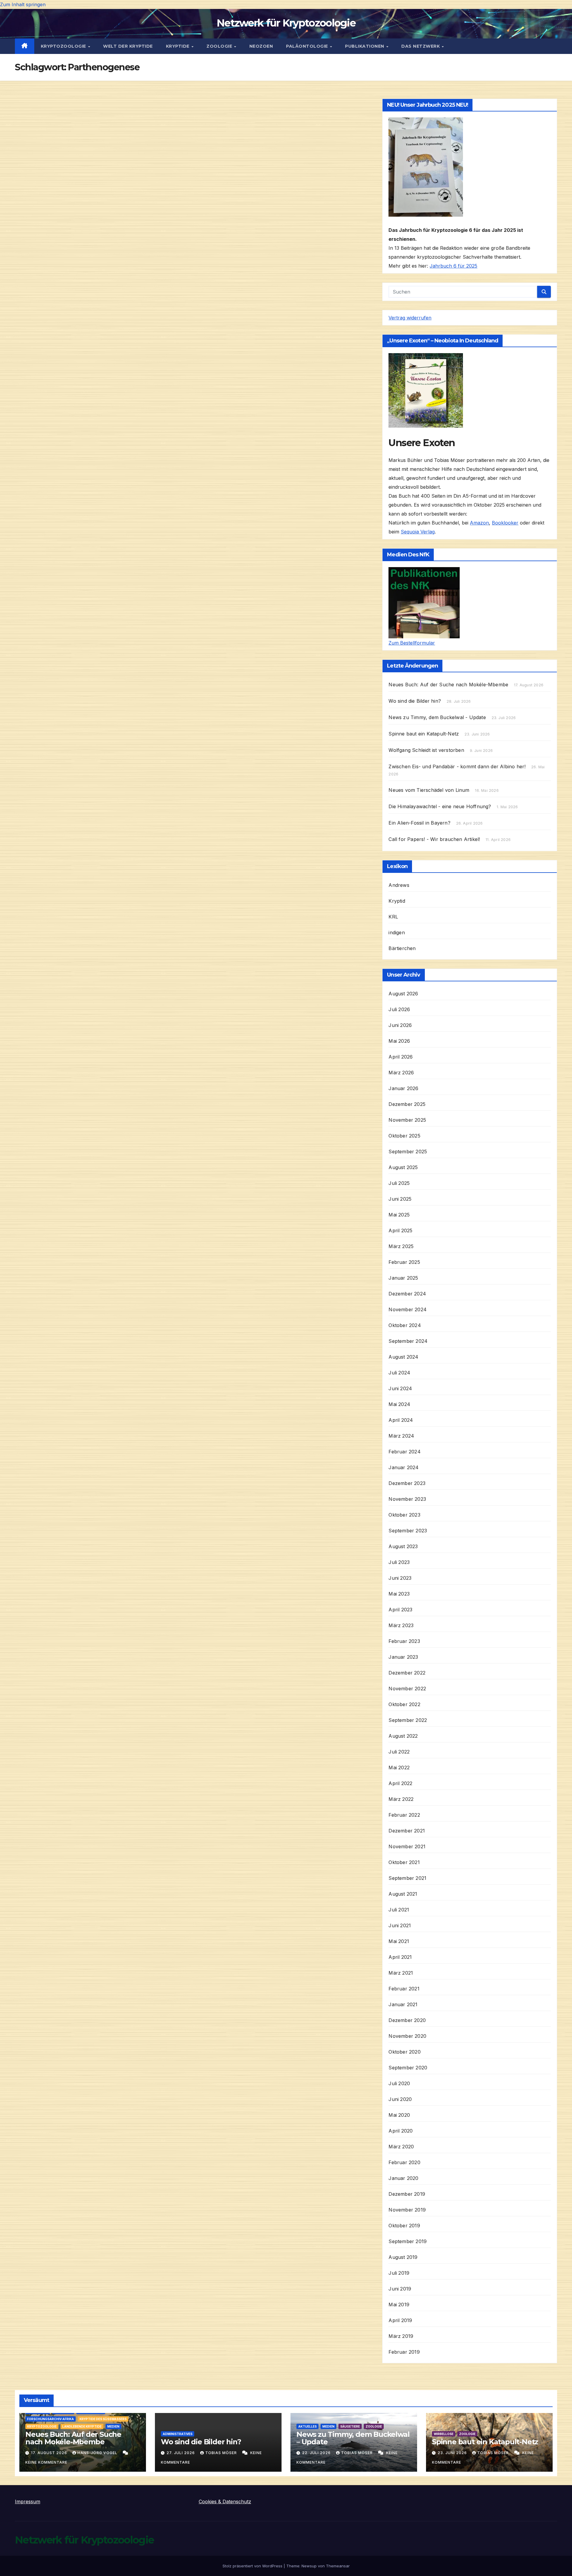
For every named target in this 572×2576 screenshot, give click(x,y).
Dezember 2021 (407, 1831)
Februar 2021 (404, 1989)
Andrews (399, 885)
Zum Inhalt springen (23, 4)
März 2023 (401, 1625)
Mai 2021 (399, 1941)
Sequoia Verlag (418, 532)
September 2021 (407, 1878)
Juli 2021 (399, 1910)
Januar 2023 (403, 1657)
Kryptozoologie (64, 46)
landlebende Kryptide (82, 2426)
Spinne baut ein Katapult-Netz (424, 734)
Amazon (479, 523)
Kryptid (397, 901)
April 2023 (400, 1610)
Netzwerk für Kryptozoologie (286, 23)
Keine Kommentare (46, 2462)
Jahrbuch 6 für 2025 (453, 266)
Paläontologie (308, 46)
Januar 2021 (403, 2004)
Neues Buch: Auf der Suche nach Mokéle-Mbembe (448, 685)
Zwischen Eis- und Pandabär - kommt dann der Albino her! (457, 766)
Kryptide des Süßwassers (103, 2419)
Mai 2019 (399, 2305)
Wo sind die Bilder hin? (415, 701)
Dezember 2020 (407, 2020)
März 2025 (401, 1246)
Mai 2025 (399, 1215)
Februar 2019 (404, 2352)
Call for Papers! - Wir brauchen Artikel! (434, 839)
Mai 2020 (399, 2115)
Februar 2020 (404, 2162)
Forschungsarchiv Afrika (50, 2419)
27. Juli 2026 (181, 2453)
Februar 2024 (404, 1452)
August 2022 (403, 1736)
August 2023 (403, 1546)
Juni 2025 (400, 1199)
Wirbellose (444, 2434)
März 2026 (401, 1073)
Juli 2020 (399, 2083)
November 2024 (408, 1309)
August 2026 (403, 994)
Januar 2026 (403, 1088)
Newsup (309, 2566)
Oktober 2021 (404, 1862)
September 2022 (408, 1720)
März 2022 (401, 1799)
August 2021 (403, 1894)
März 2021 (401, 1973)
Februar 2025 (404, 1262)
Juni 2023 (400, 1578)
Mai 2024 (399, 1404)
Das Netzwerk (421, 46)
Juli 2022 (399, 1752)
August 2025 (403, 1167)
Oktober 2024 (405, 1325)
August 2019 (403, 2257)
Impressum (28, 2501)
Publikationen (365, 46)
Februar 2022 (404, 1815)
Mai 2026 (399, 1041)
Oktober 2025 (404, 1136)
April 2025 (400, 1230)
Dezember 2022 (407, 1673)
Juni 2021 (400, 1925)
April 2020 (401, 2131)
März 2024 (401, 1436)
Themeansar (338, 2566)
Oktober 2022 (404, 1704)
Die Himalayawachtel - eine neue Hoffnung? (440, 806)
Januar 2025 (403, 1278)
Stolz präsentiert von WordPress (253, 2566)
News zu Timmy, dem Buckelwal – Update (353, 2438)
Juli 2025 (399, 1183)
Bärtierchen (402, 948)
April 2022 (400, 1783)
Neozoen (261, 46)
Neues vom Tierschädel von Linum (429, 790)
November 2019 (407, 2210)
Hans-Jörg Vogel (98, 2453)
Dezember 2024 (407, 1294)
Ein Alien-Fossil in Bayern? (419, 823)
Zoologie (220, 46)
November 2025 (407, 1120)
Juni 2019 (400, 2289)
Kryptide (178, 46)
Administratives (178, 2434)
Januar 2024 (404, 1467)
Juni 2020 (400, 2099)
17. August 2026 (50, 2453)
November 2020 (407, 2036)
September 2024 (408, 1341)
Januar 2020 (403, 2178)
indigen (397, 932)
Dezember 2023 (407, 1483)
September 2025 (408, 1152)
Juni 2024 (400, 1388)
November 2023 (407, 1499)
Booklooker (505, 523)
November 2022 (407, 1689)
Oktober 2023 (404, 1515)
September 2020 (408, 2068)
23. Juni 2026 (453, 2453)
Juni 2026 (400, 1025)
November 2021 (407, 1846)
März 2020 (401, 2147)
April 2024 (401, 1420)
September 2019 (408, 2241)
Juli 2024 (399, 1373)
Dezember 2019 (407, 2194)
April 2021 (400, 1957)
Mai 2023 (399, 1594)
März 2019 (401, 2336)
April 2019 (400, 2320)
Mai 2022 (399, 1767)
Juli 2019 (399, 2273)
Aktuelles (307, 2426)
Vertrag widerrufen (410, 318)
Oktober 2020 (404, 2052)
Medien (113, 2426)
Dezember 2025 (407, 1104)
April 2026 (401, 1057)
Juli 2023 (399, 1562)
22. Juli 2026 (317, 2453)
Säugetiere (350, 2426)
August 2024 (403, 1357)
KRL (393, 917)
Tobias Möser (222, 2453)
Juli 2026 (399, 1009)
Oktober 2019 (404, 2226)
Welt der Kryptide (128, 46)
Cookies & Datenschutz (225, 2501)
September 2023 (408, 1531)
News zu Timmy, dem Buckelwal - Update (437, 717)
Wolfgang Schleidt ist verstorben (426, 750)
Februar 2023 (404, 1641)
